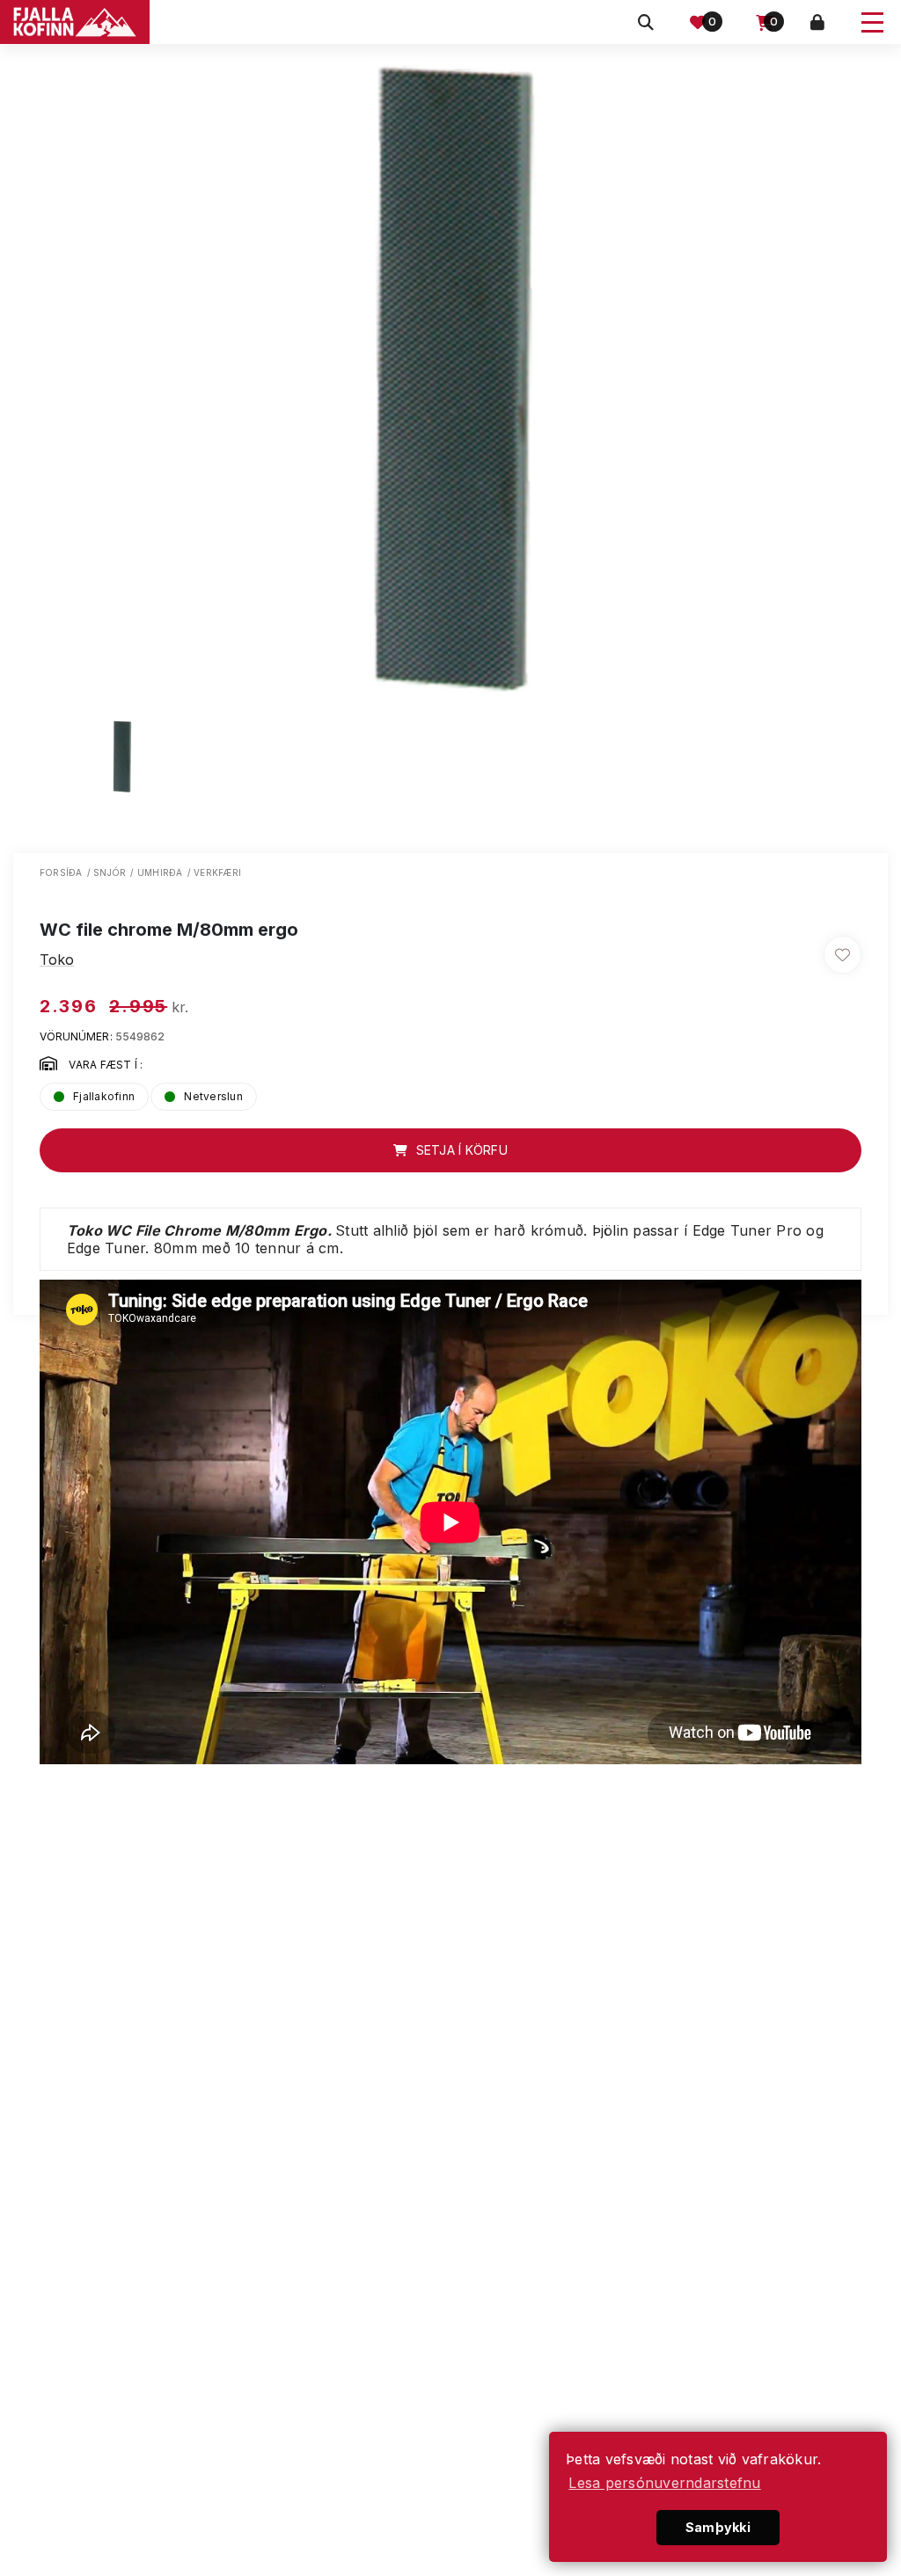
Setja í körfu (460, 1150)
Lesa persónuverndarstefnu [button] (664, 2483)
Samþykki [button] (718, 2527)
